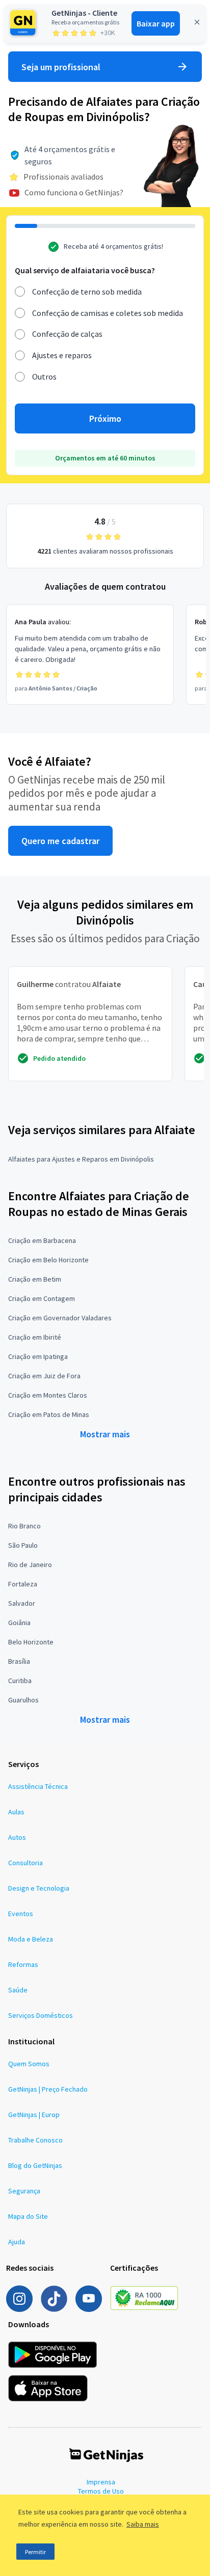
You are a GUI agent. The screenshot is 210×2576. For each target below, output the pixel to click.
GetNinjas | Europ (34, 2115)
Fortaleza (23, 1584)
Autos (17, 1837)
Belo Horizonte (31, 1642)
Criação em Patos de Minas (49, 1414)
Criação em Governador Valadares (60, 1318)
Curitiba (20, 1681)
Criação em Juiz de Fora (44, 1376)
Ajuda (17, 2242)
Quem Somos (29, 2064)
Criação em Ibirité (35, 1337)
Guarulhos (23, 1700)
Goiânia (19, 1623)
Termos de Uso (101, 2491)
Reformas (23, 1964)
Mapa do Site (28, 2216)
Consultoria (25, 1863)
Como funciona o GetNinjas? (74, 192)
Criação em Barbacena (42, 1240)
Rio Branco (24, 1526)
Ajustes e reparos (62, 355)
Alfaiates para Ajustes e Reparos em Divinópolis (81, 1159)
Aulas (16, 1812)
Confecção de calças (67, 334)
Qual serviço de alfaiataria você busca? (85, 270)
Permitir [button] (35, 2552)
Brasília (19, 1661)
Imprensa (101, 2482)
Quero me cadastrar (60, 841)
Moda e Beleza (31, 1939)
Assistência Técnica (38, 1786)
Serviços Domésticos (41, 2015)
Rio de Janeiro (30, 1565)
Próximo (105, 418)
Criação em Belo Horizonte (48, 1260)
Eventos (21, 1914)
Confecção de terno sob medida (87, 292)
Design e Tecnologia (39, 1888)
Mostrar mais (105, 1434)
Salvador (22, 1603)
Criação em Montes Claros (48, 1395)
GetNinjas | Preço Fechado (48, 2089)
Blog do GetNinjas (35, 2165)
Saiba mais (143, 2524)
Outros (44, 377)
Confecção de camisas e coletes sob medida (108, 313)
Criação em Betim (35, 1279)
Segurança (24, 2191)
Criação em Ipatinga (38, 1356)
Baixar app (156, 23)
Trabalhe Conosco (35, 2140)
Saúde (18, 1990)
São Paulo (23, 1545)
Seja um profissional (61, 67)
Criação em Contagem (42, 1298)
